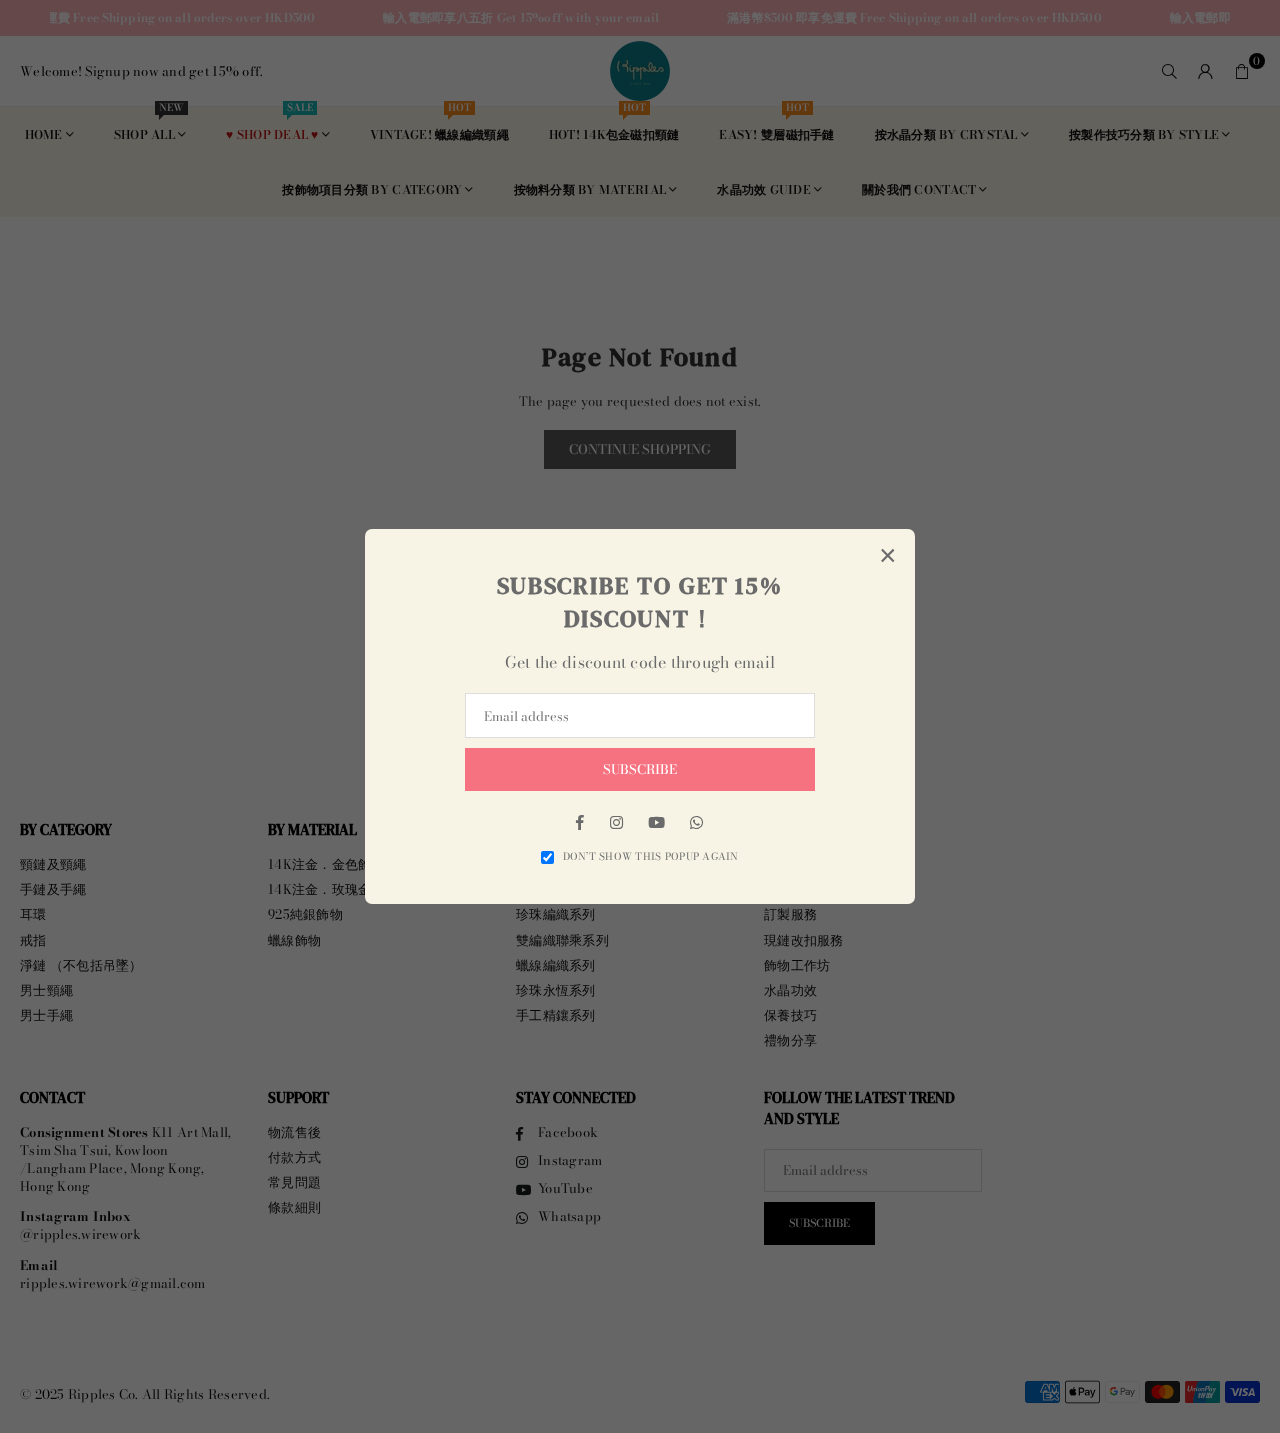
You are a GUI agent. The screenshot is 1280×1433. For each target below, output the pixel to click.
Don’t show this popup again (651, 857)
